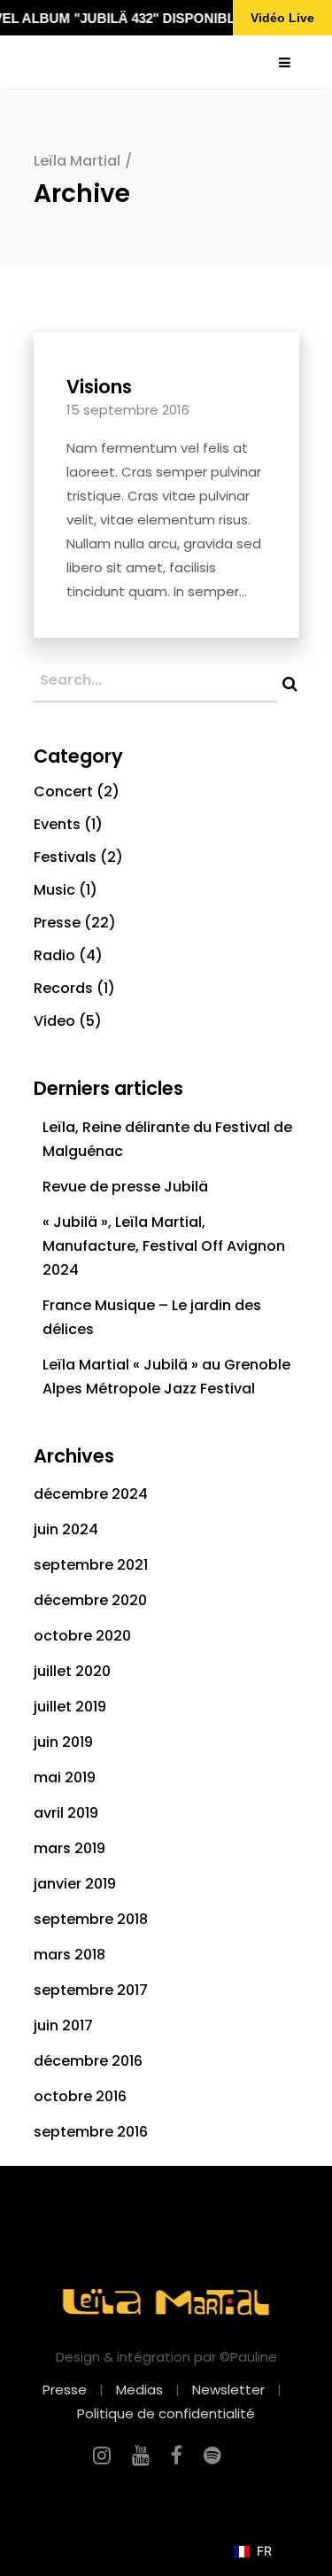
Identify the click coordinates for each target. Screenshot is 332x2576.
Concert (63, 791)
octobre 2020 (82, 1636)
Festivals (65, 857)
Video (54, 1021)
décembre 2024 (91, 1494)
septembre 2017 (91, 1990)
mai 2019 (65, 1777)
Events (57, 824)
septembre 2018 (91, 1919)
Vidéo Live (282, 18)
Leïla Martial (77, 161)
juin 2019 (63, 1742)
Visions (99, 387)
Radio (54, 955)
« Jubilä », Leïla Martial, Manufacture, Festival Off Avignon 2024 (164, 1246)
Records (63, 988)
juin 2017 (63, 2025)
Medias (139, 2390)
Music (54, 890)
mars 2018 (69, 1955)
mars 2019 (69, 1848)
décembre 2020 (90, 1600)
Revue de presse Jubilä (125, 1187)
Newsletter (228, 2390)
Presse (57, 923)
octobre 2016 (80, 2096)
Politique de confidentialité (166, 2413)
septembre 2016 (91, 2132)
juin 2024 (66, 1529)
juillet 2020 (72, 1671)
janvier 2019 (75, 1884)
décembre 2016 (88, 2061)
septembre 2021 (91, 1565)
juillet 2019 (70, 1707)
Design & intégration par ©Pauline (166, 2357)
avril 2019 (66, 1813)
